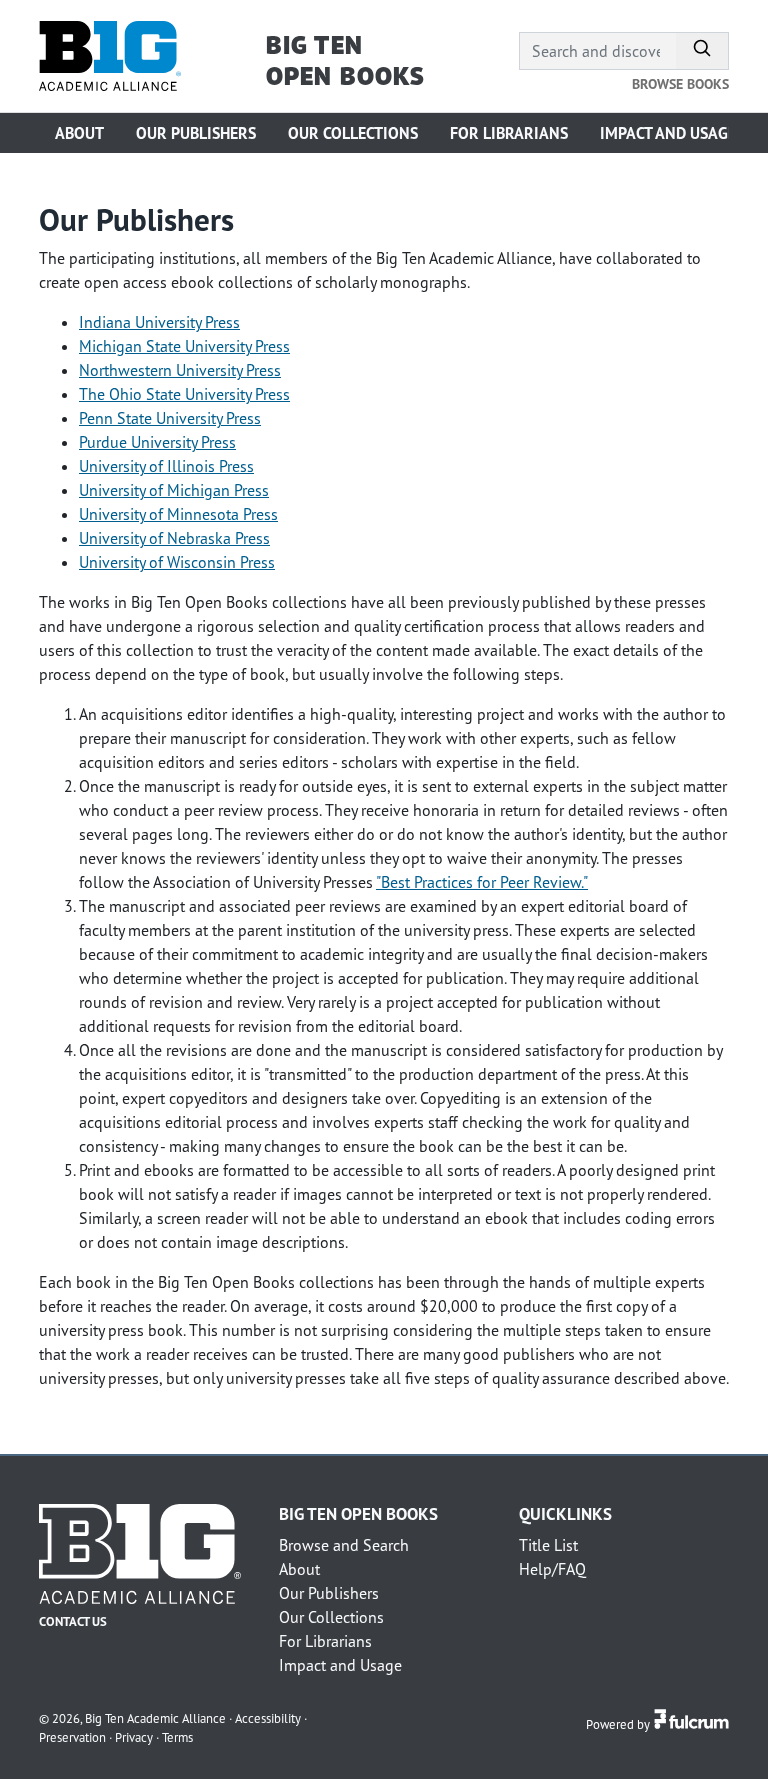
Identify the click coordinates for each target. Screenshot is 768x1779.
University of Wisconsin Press (177, 562)
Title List (548, 1545)
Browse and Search (344, 1545)
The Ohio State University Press (184, 394)
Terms (177, 1737)
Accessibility (268, 1718)
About (79, 133)
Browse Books (680, 84)
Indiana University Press (159, 322)
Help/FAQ (552, 1569)
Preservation (72, 1737)
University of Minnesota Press (178, 514)
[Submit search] (702, 51)
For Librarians (509, 133)
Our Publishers (196, 133)
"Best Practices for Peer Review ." (482, 882)
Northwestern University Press (180, 370)
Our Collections (353, 133)
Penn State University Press (170, 418)
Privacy (134, 1737)
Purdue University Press (157, 442)
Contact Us (73, 1621)
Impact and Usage (668, 133)
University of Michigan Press (174, 490)
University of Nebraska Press (174, 538)
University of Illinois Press (166, 466)
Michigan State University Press (184, 346)
